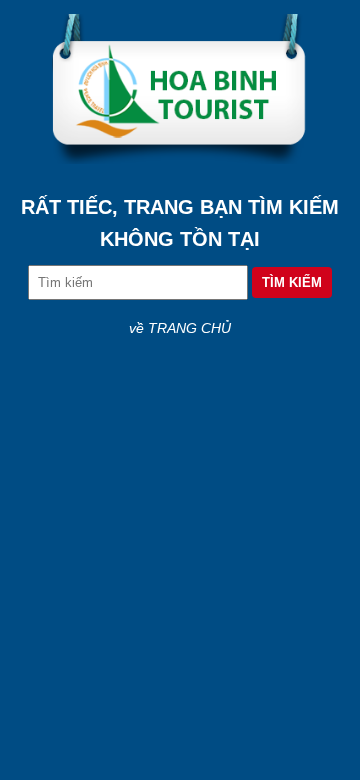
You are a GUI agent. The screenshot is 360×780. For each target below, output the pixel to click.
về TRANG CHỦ (180, 328)
